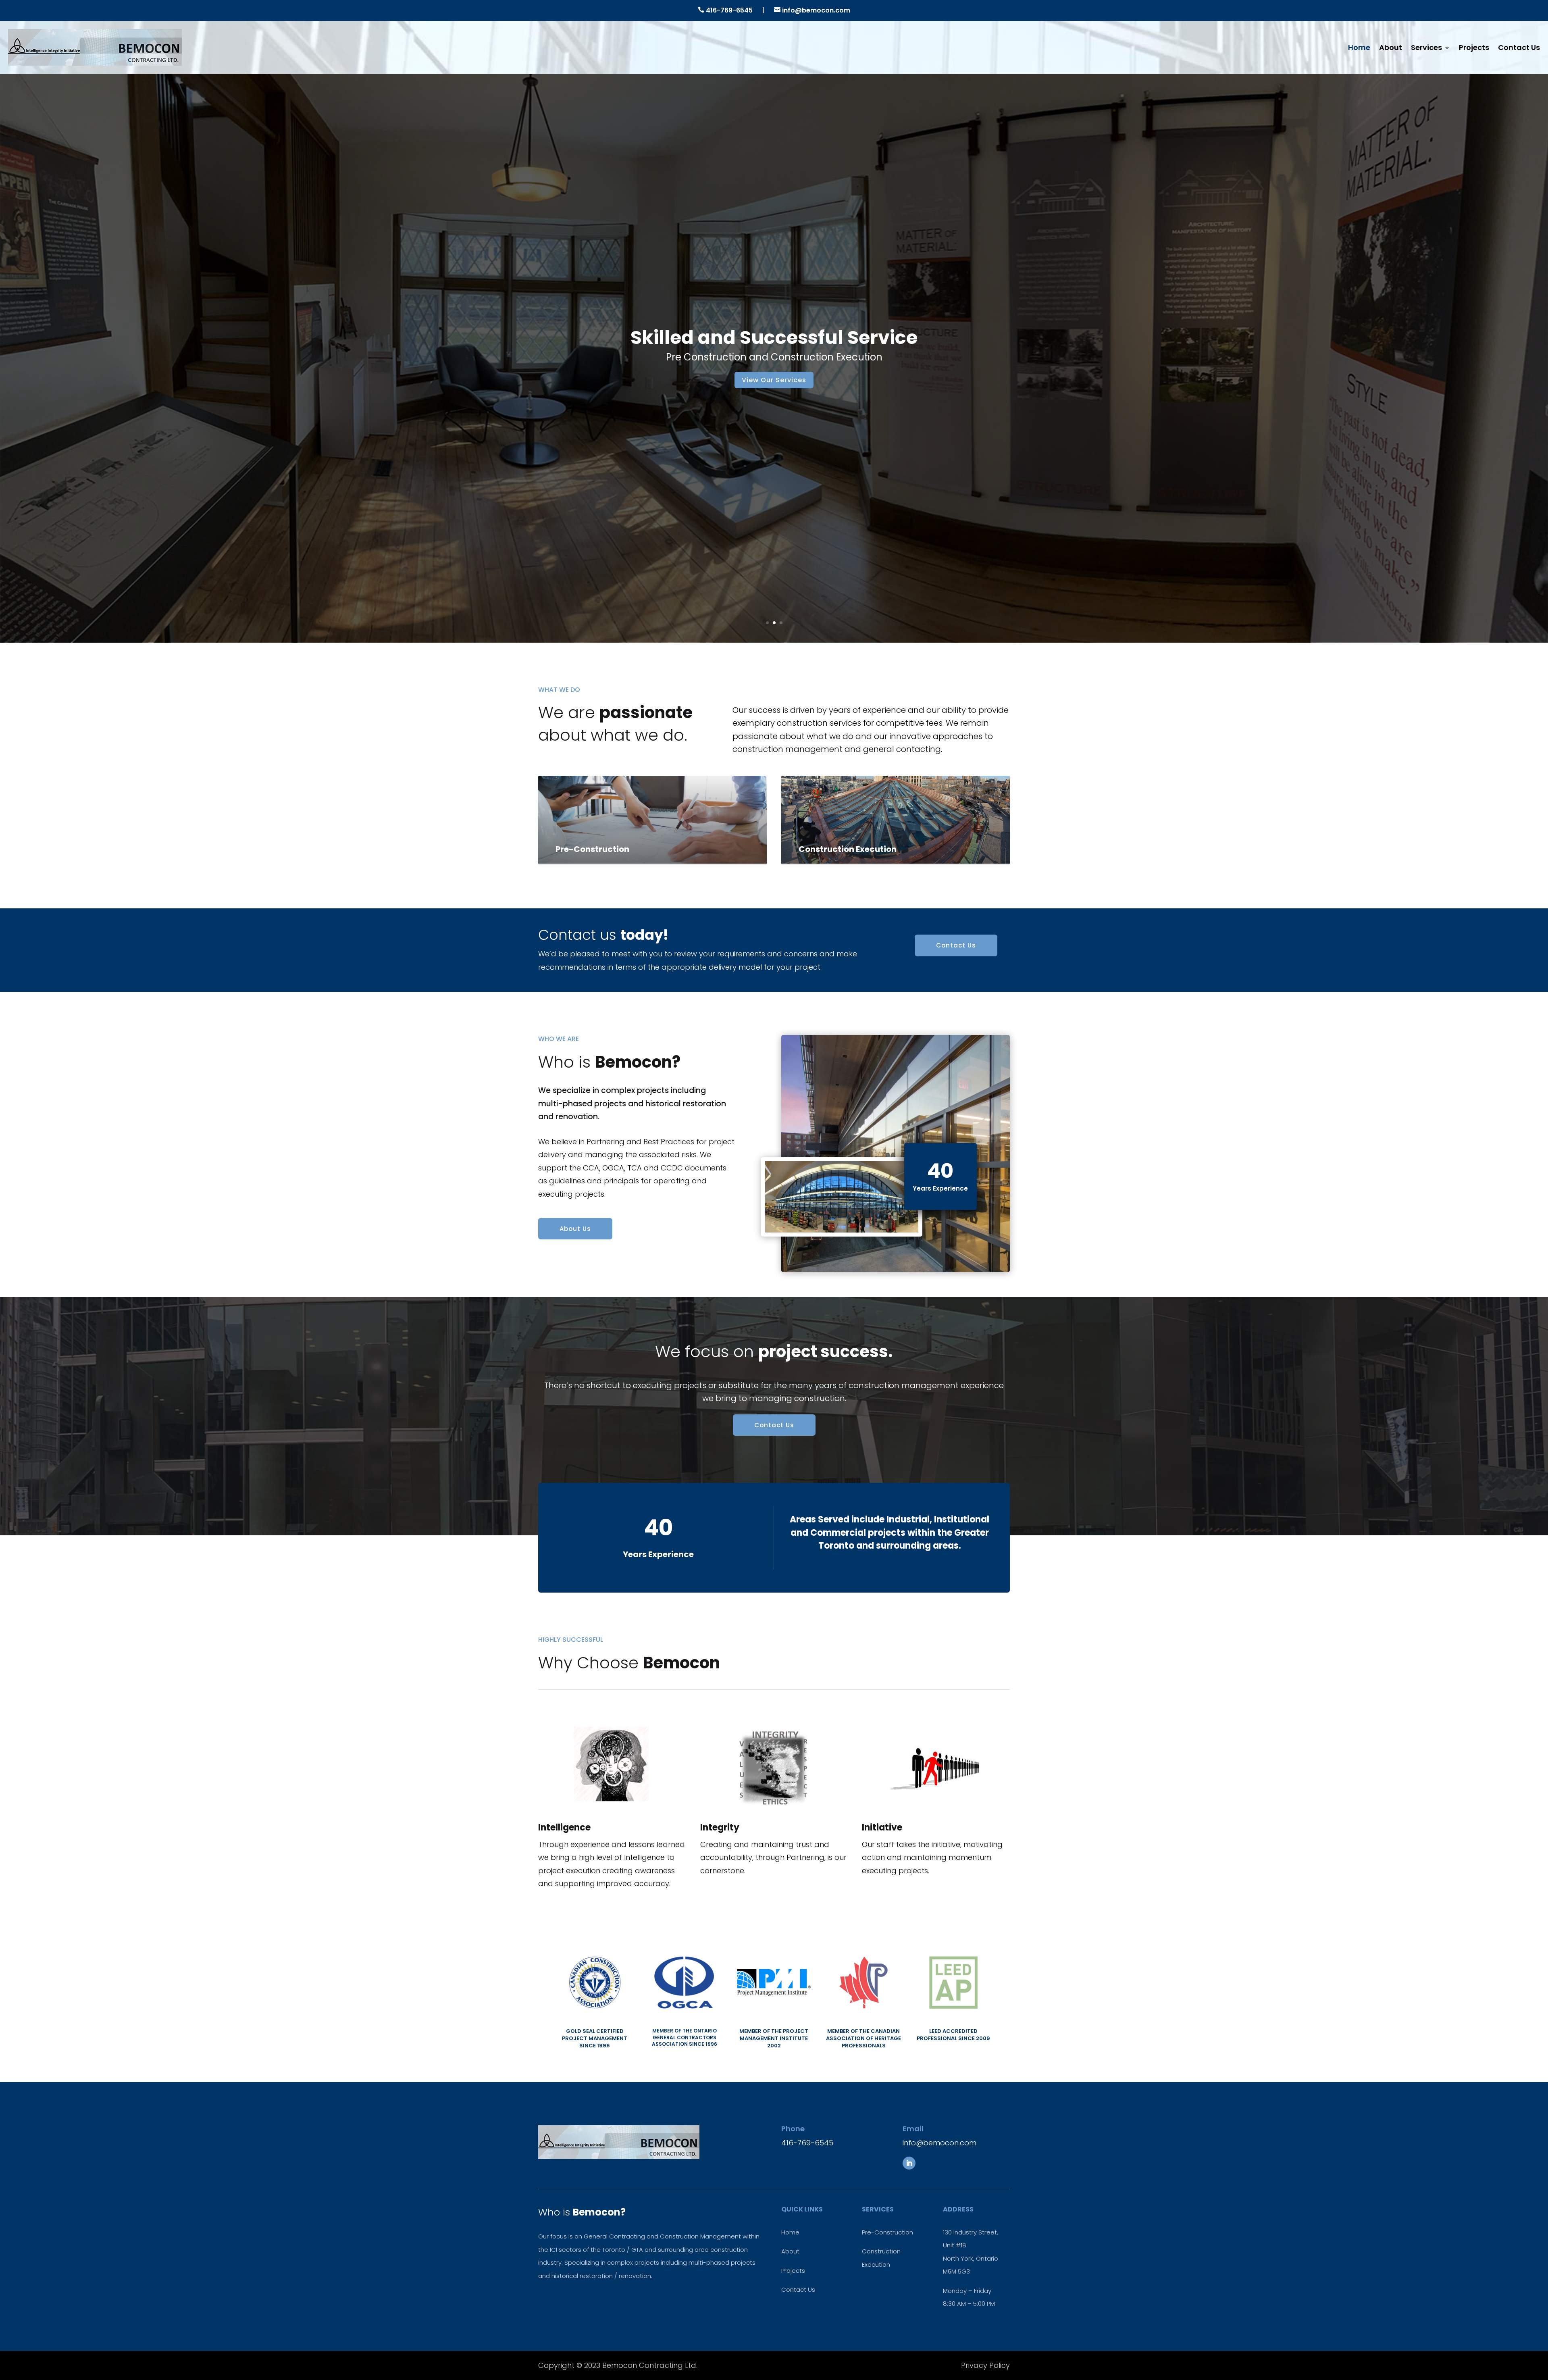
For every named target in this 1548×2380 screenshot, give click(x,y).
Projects (1474, 47)
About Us (575, 1229)
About (1391, 47)
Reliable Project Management (774, 337)
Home (1359, 47)
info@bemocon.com (815, 10)
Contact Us (1519, 47)
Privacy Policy (985, 2365)
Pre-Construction (887, 2232)
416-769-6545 (729, 10)
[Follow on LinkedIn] (909, 2163)
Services (1426, 47)
